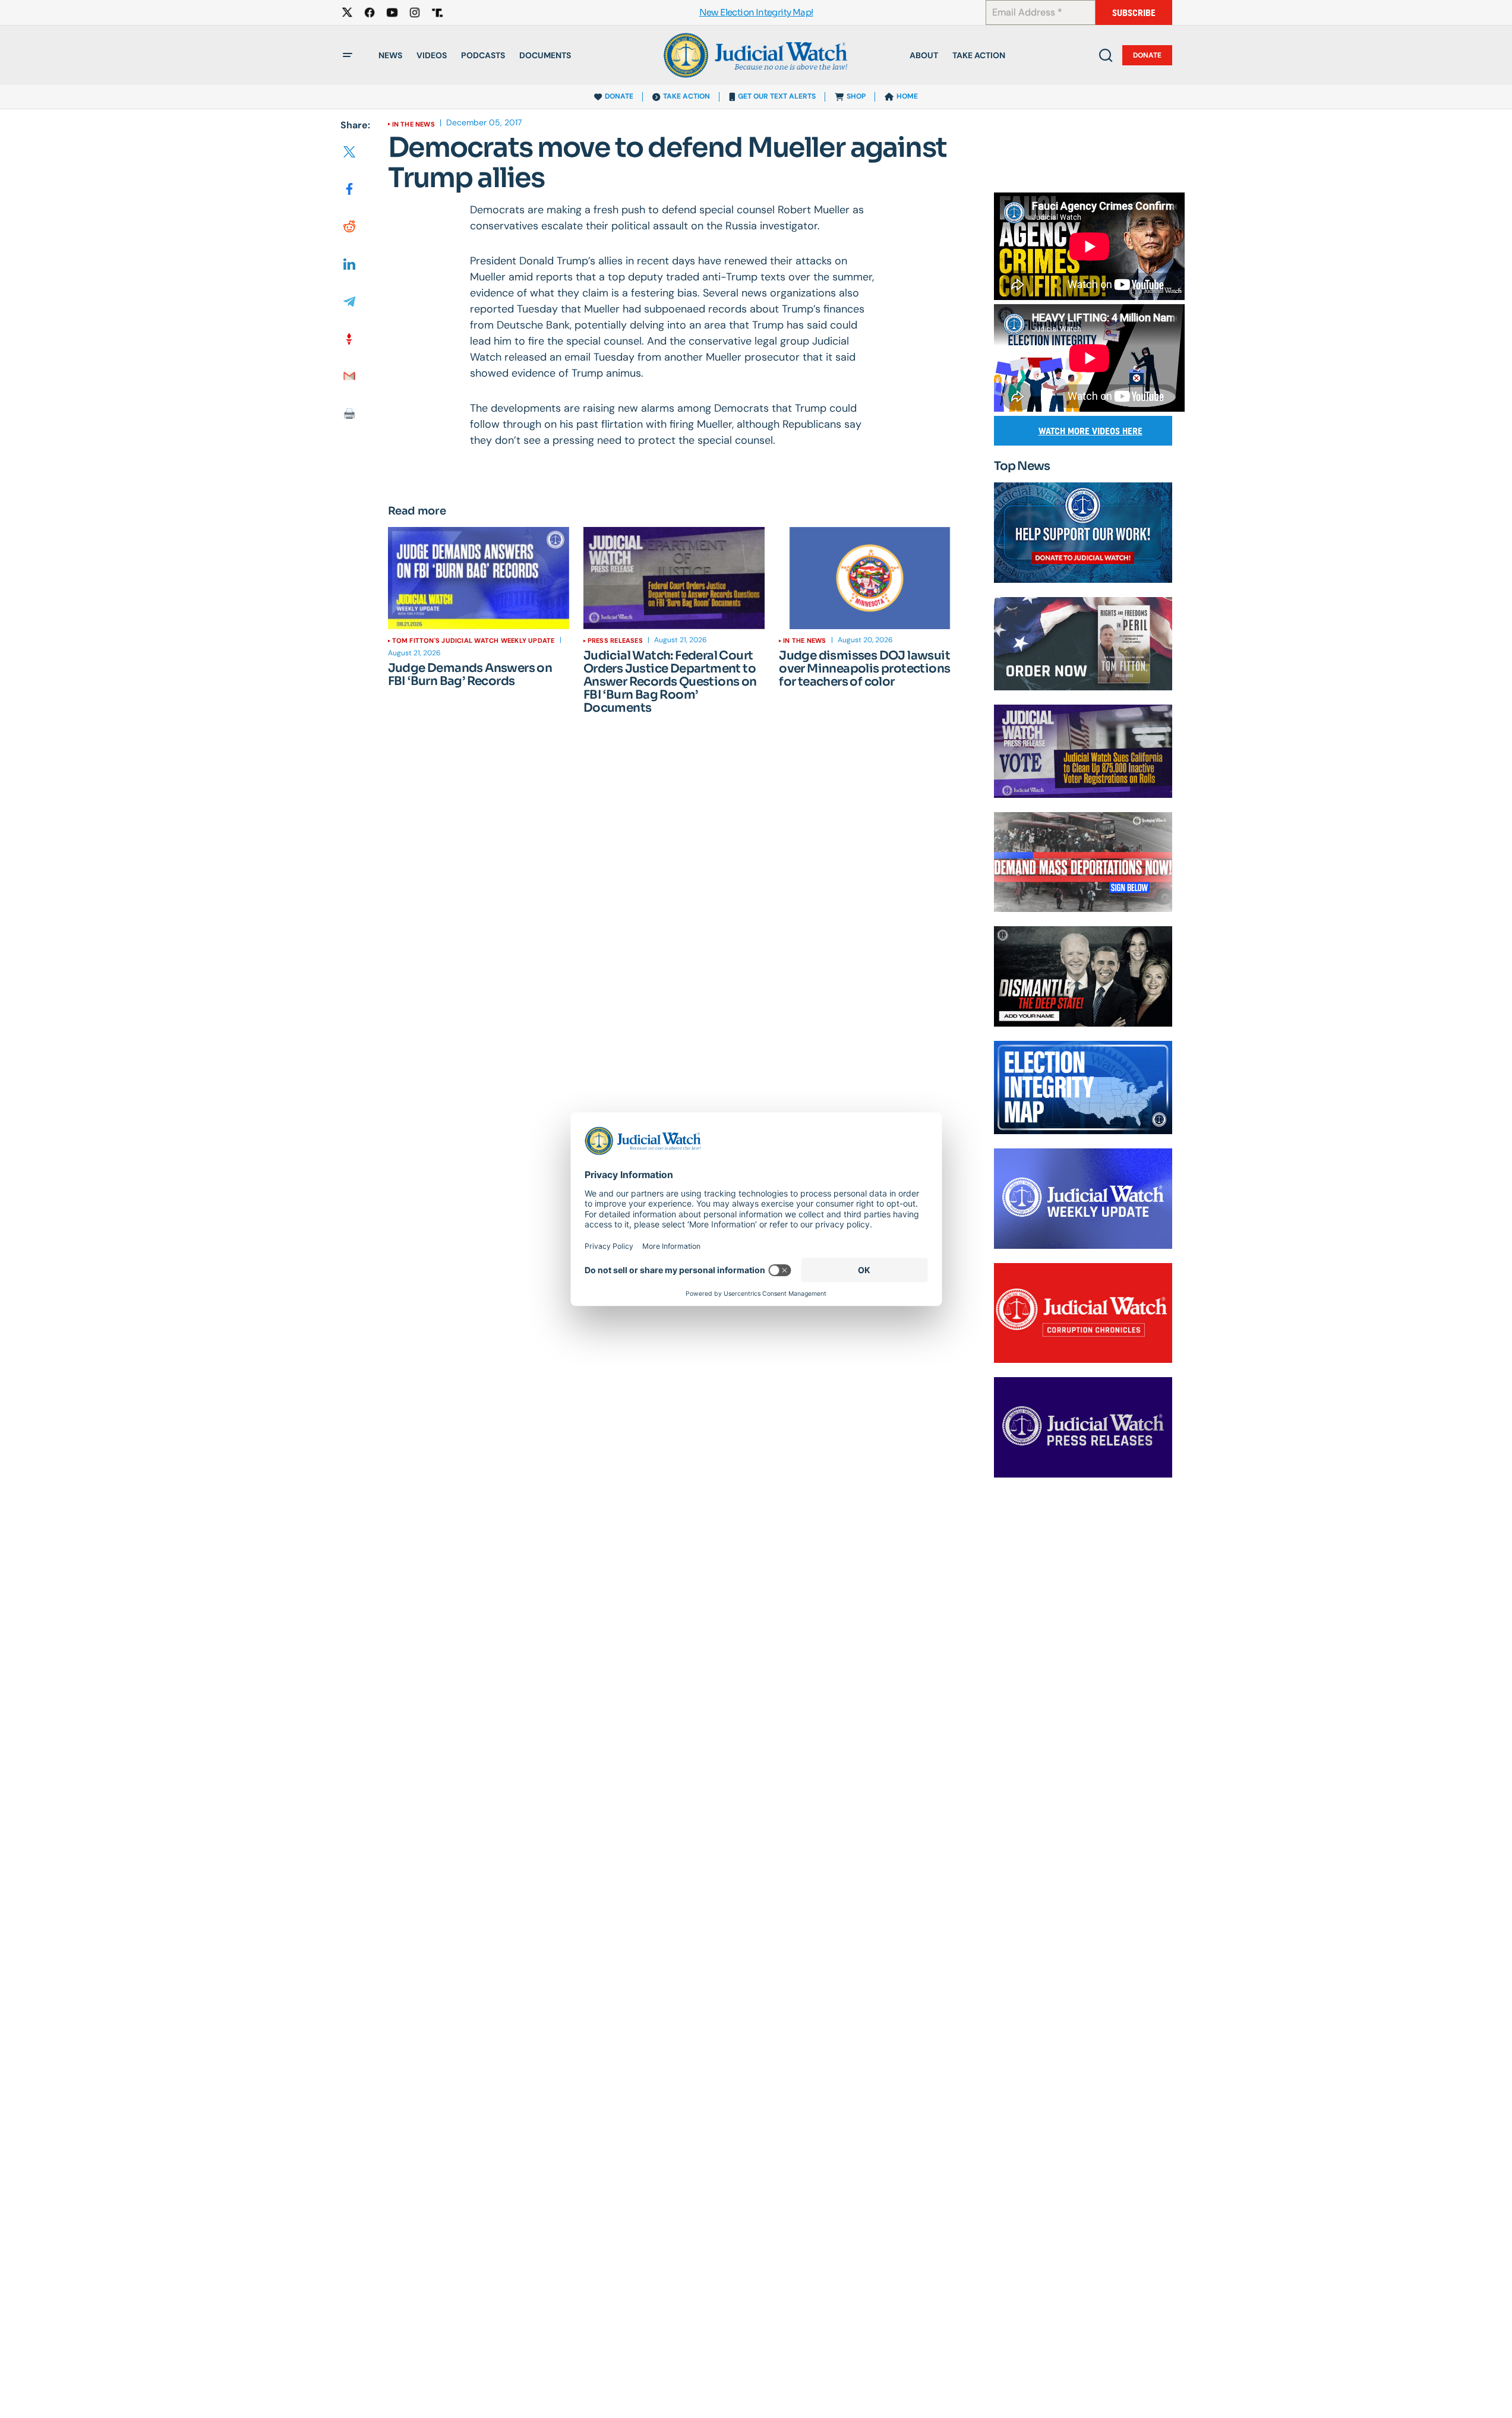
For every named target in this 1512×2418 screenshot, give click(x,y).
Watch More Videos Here (1090, 431)
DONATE (619, 96)
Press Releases (615, 640)
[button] (348, 55)
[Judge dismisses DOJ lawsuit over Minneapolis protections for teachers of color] (869, 578)
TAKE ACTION (686, 96)
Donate (1147, 55)
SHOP (856, 96)
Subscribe (1134, 13)
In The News (413, 124)
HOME (907, 96)
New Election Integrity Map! (756, 13)
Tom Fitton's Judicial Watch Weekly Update (474, 640)
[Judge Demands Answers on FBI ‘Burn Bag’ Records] (479, 578)
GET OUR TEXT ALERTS (777, 96)
